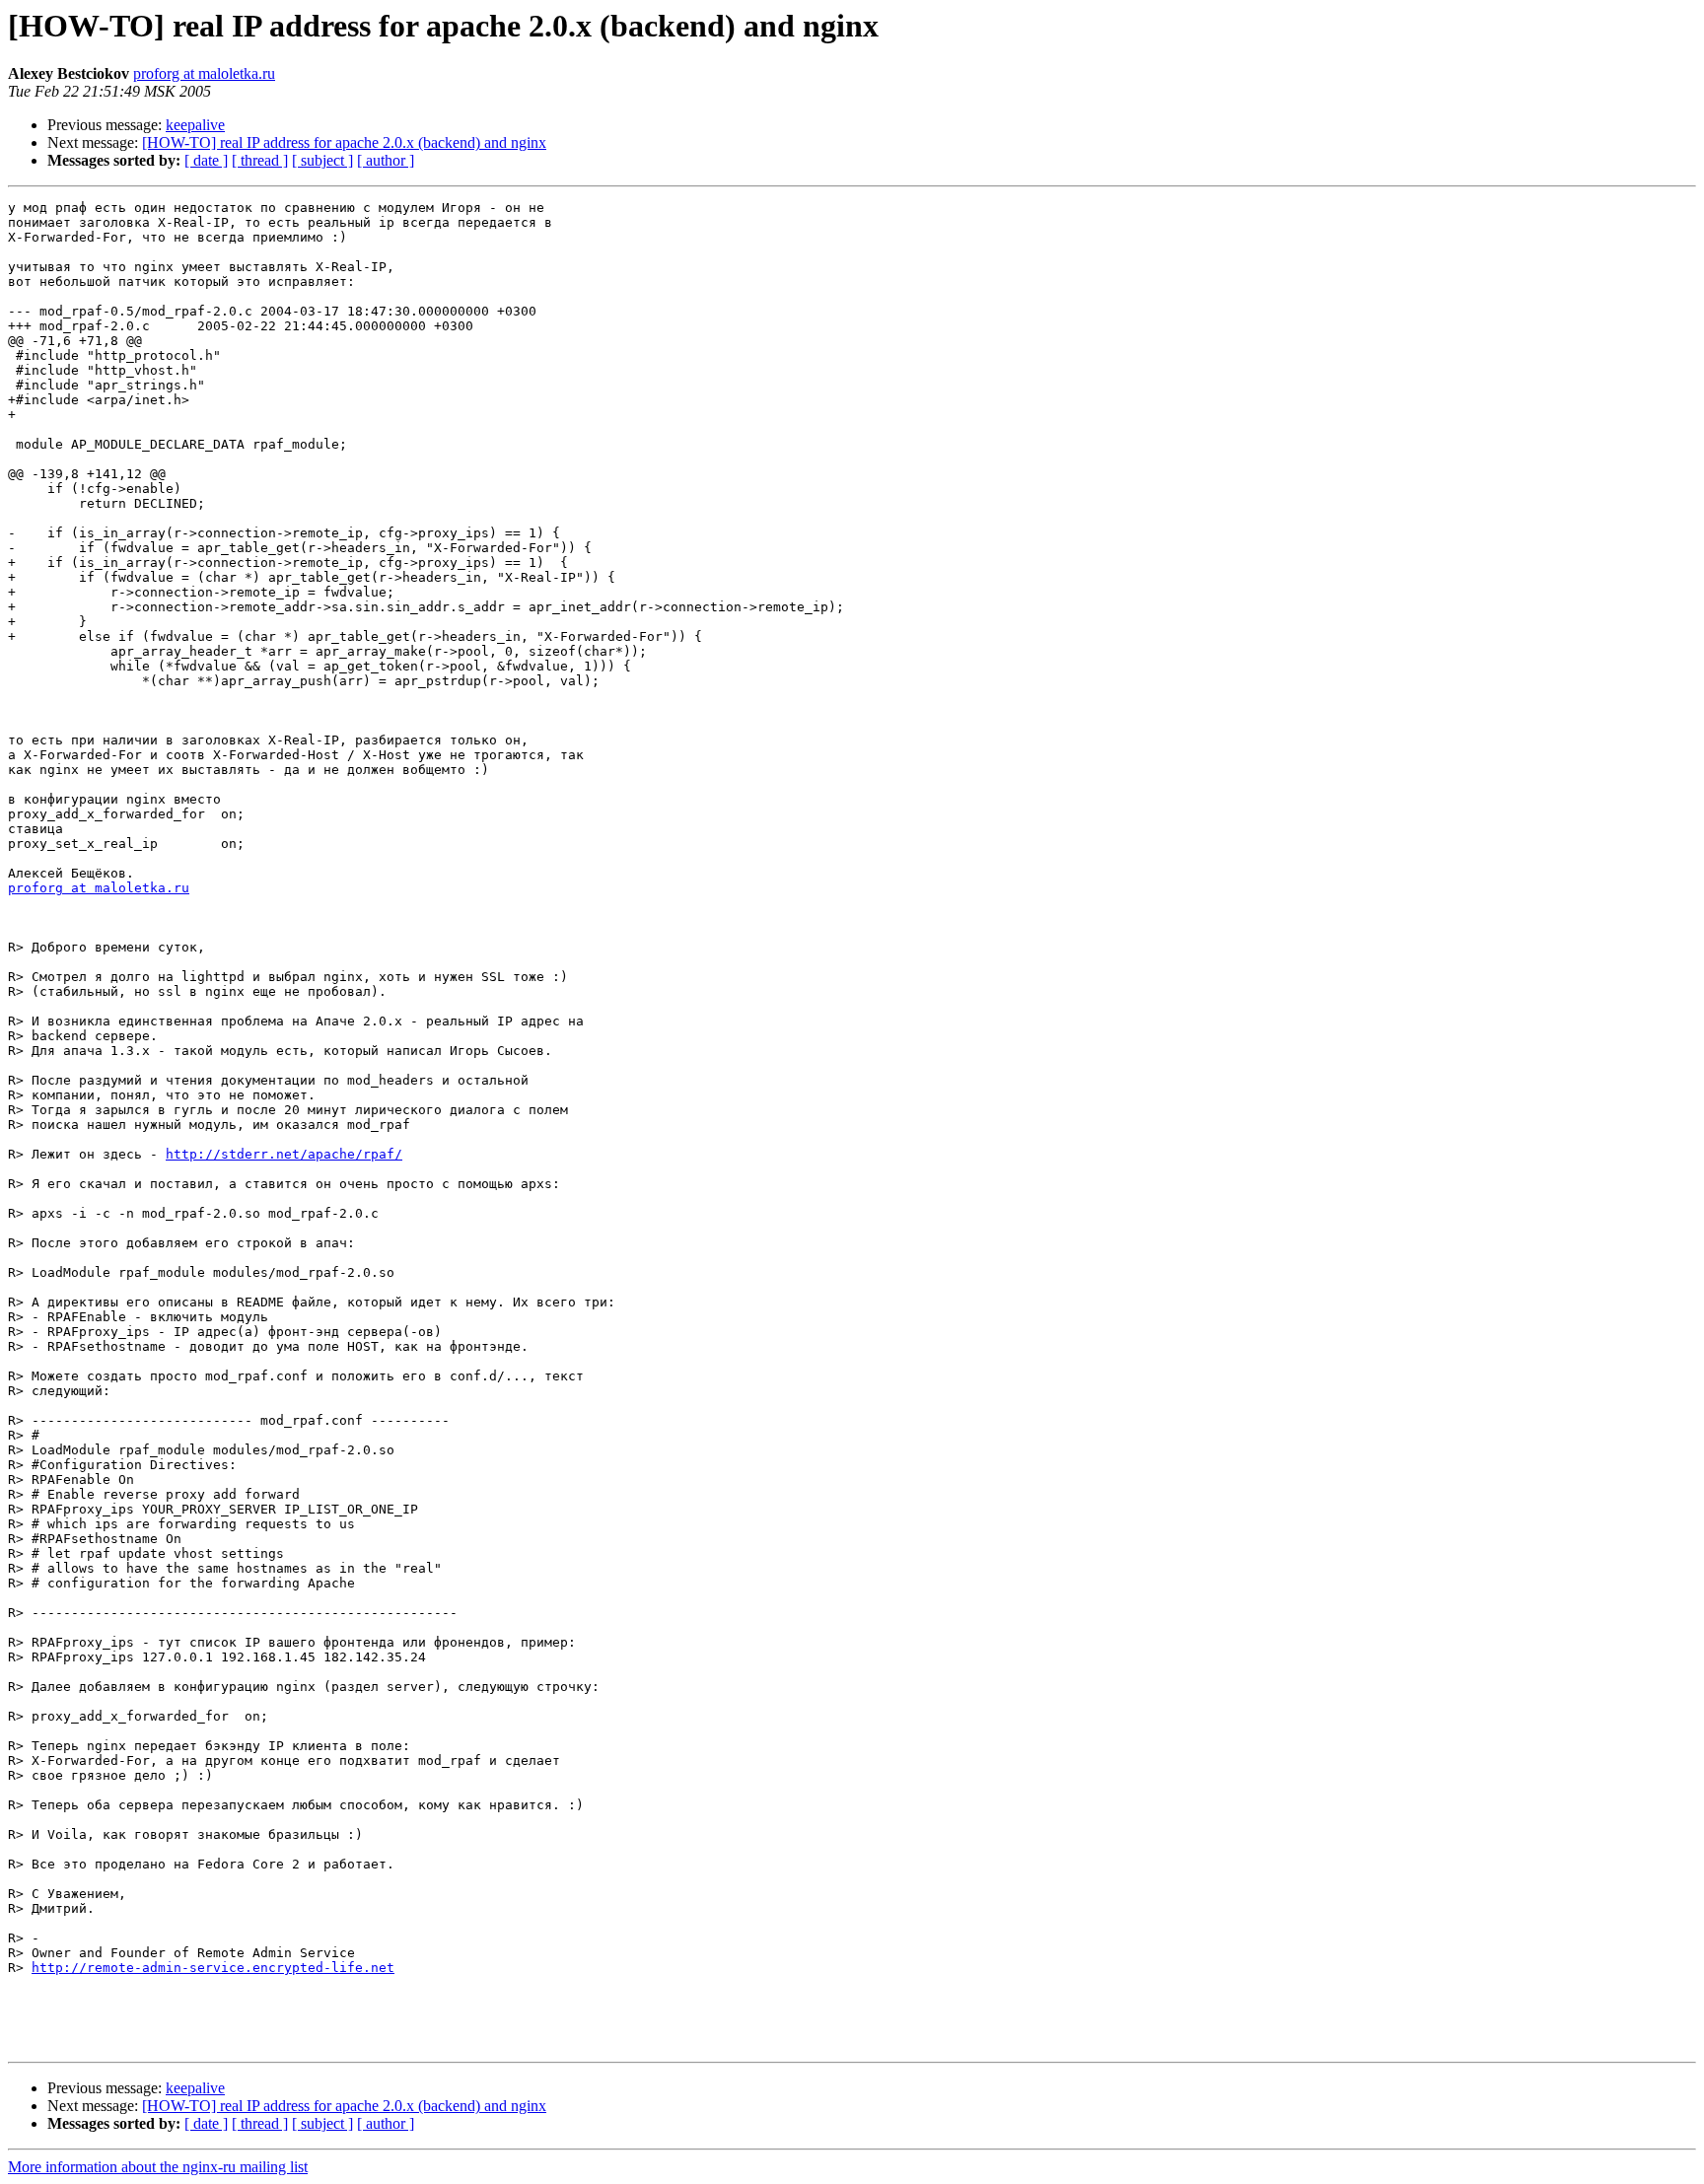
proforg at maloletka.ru (204, 73)
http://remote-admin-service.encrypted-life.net (213, 1968)
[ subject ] (322, 160)
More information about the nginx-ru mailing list (158, 2167)
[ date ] (206, 160)
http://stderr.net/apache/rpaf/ (284, 1154)
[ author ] (386, 160)
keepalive (195, 125)
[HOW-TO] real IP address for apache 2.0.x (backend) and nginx (344, 142)
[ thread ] (260, 160)
